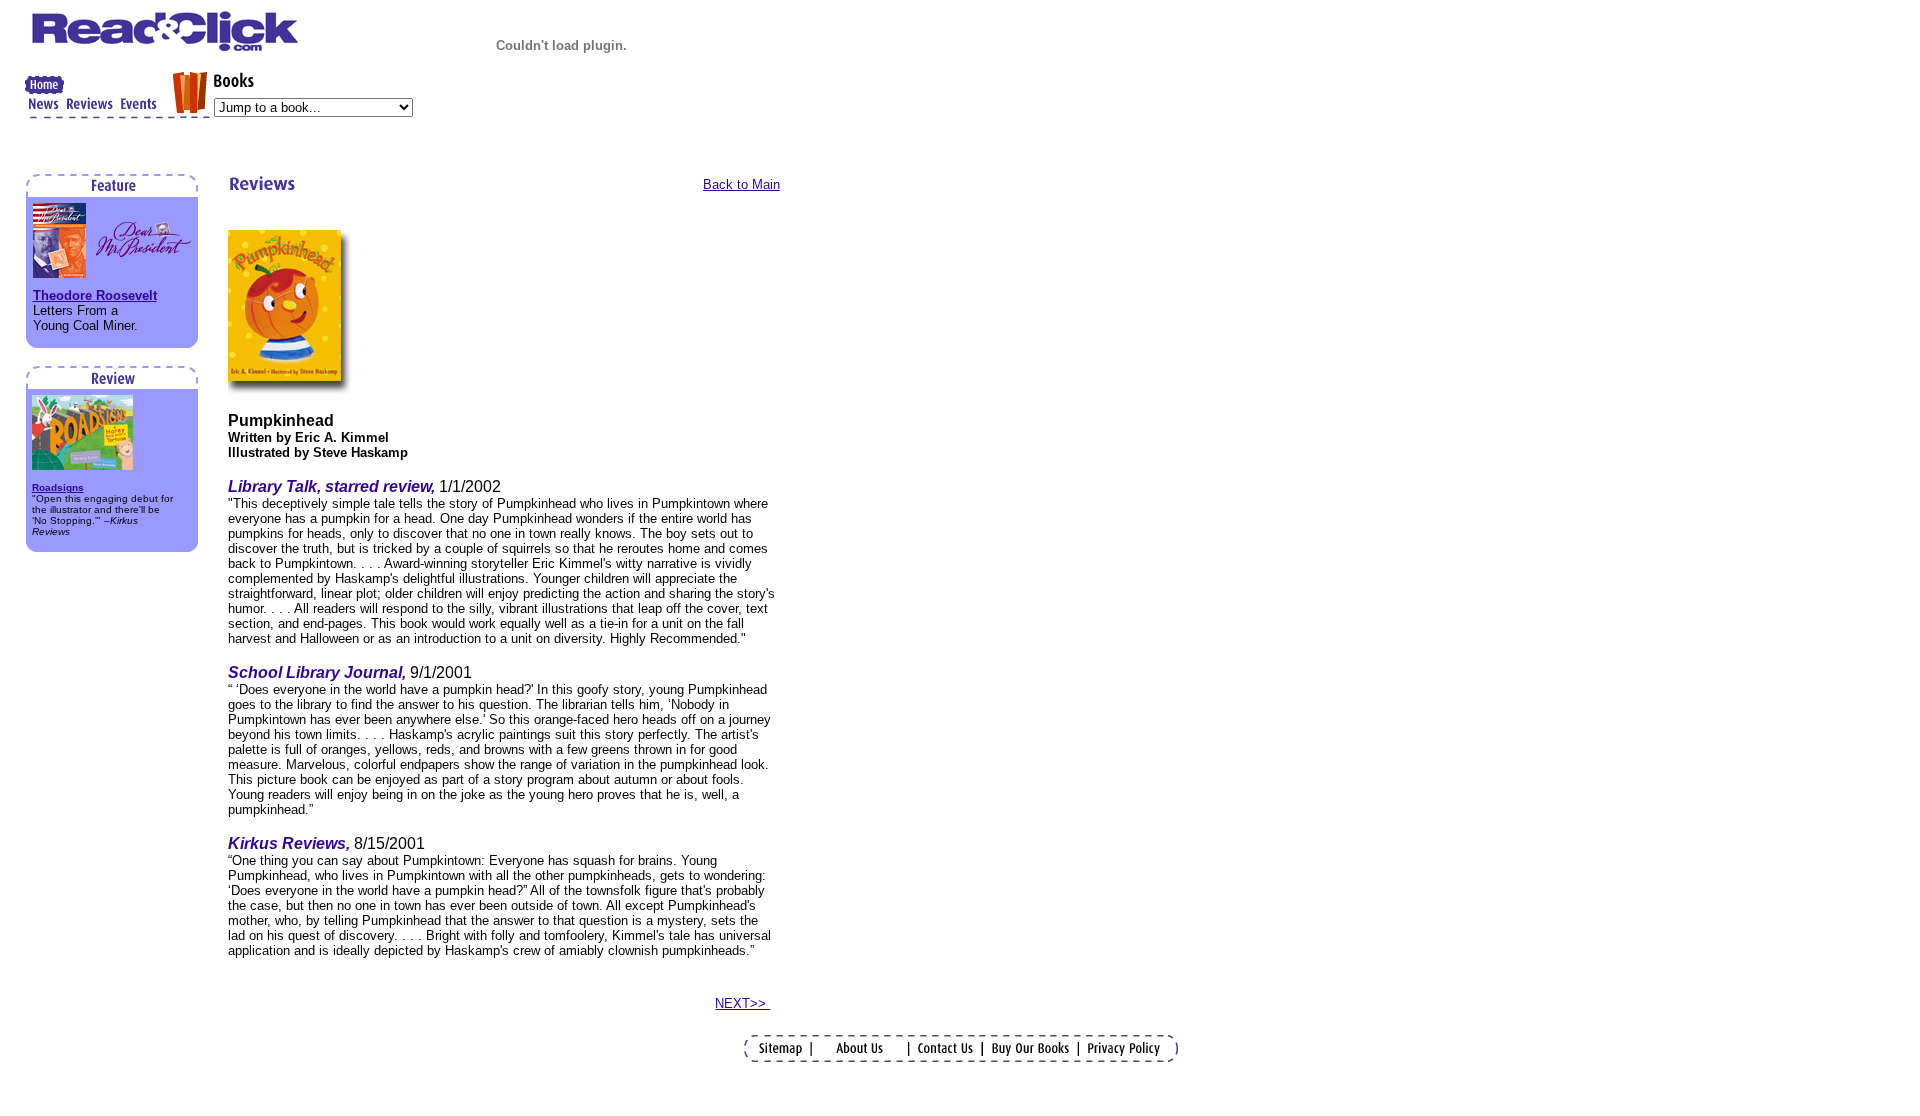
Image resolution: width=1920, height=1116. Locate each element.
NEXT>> (742, 1003)
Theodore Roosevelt (95, 295)
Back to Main (741, 184)
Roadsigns (58, 487)
